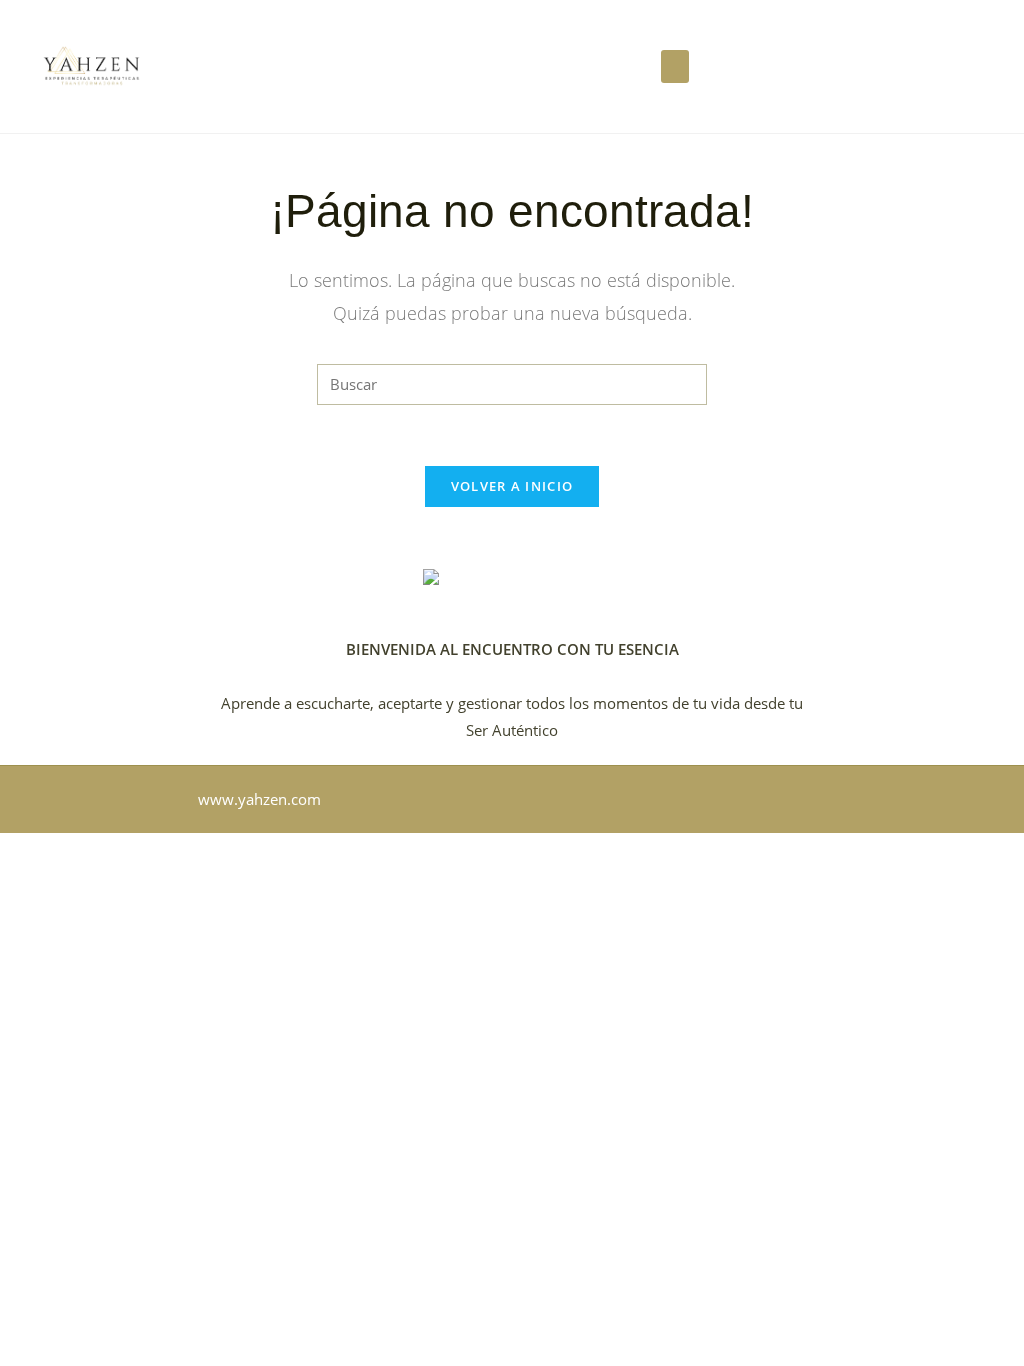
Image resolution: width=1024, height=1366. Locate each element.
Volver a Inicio (512, 486)
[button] (675, 66)
